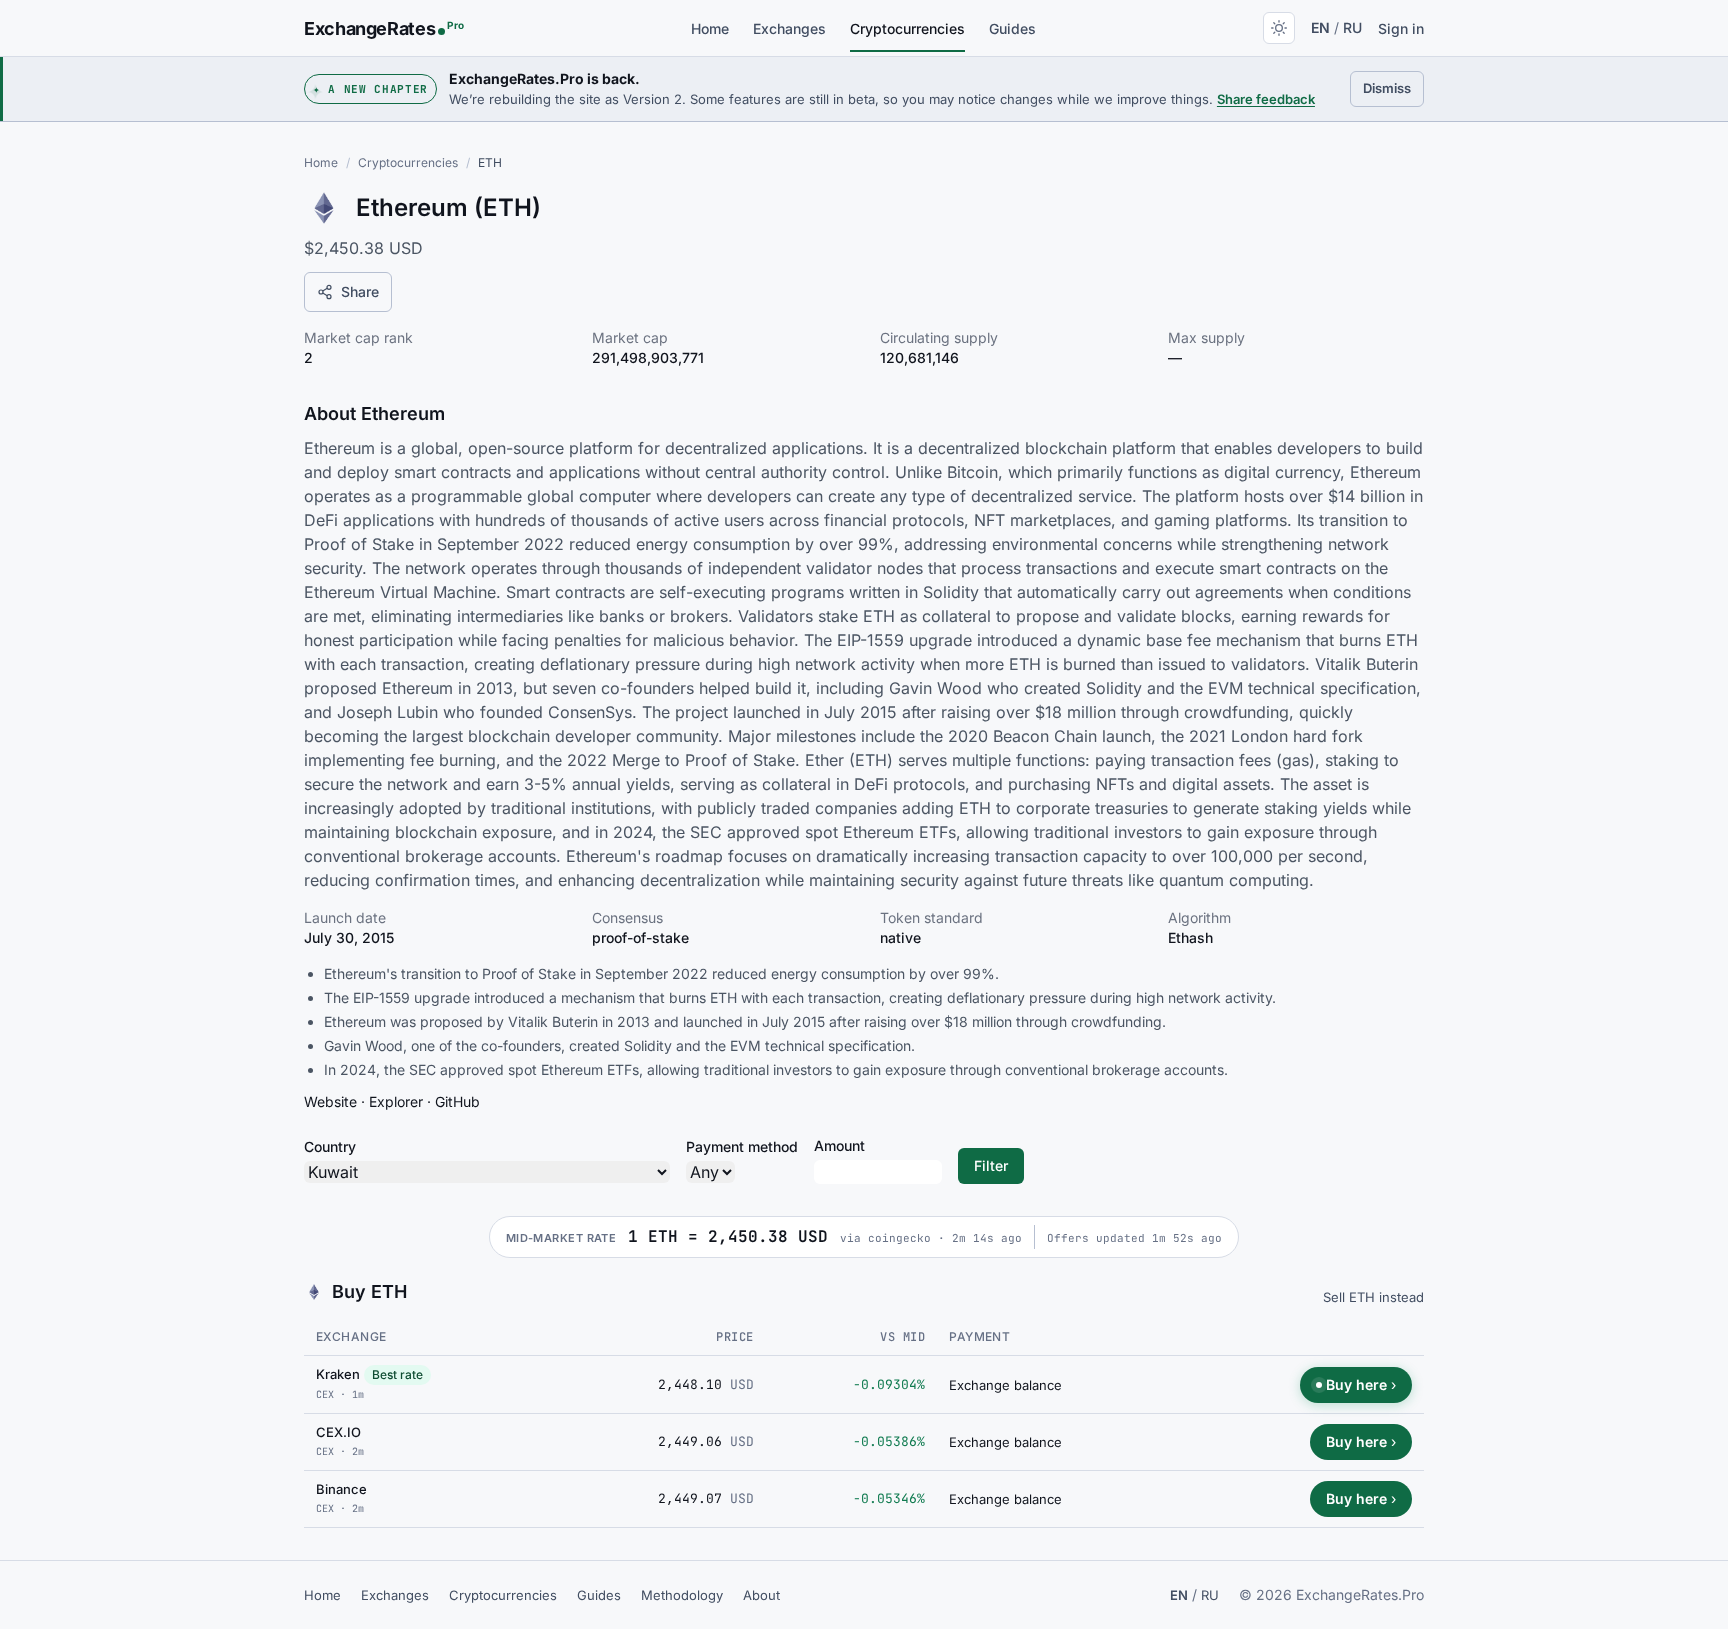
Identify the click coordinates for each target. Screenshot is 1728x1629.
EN (1320, 27)
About (761, 1595)
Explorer (396, 1101)
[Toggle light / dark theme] (1279, 28)
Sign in (1401, 28)
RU (1352, 27)
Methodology (682, 1595)
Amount (839, 1145)
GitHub (457, 1101)
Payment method (742, 1146)
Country (330, 1146)
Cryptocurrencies (907, 28)
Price (734, 1337)
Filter (991, 1165)
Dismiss (1393, 87)
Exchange (351, 1336)
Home (710, 28)
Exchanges (789, 28)
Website (330, 1101)
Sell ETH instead (1373, 1297)
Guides (1012, 28)
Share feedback (1266, 99)
